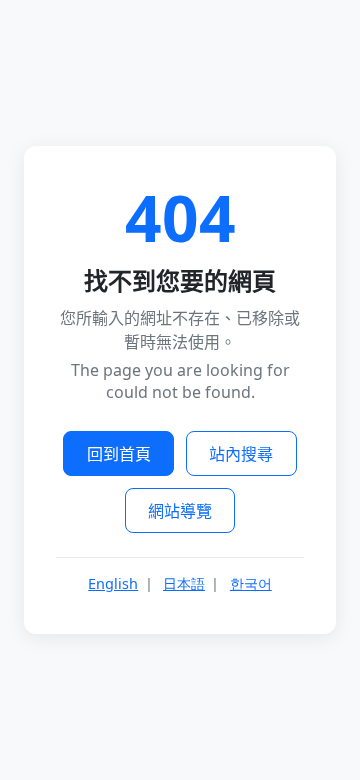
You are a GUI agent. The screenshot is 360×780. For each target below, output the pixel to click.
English (113, 583)
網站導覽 (180, 511)
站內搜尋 (241, 454)
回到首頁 (119, 454)
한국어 (251, 583)
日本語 (184, 583)
